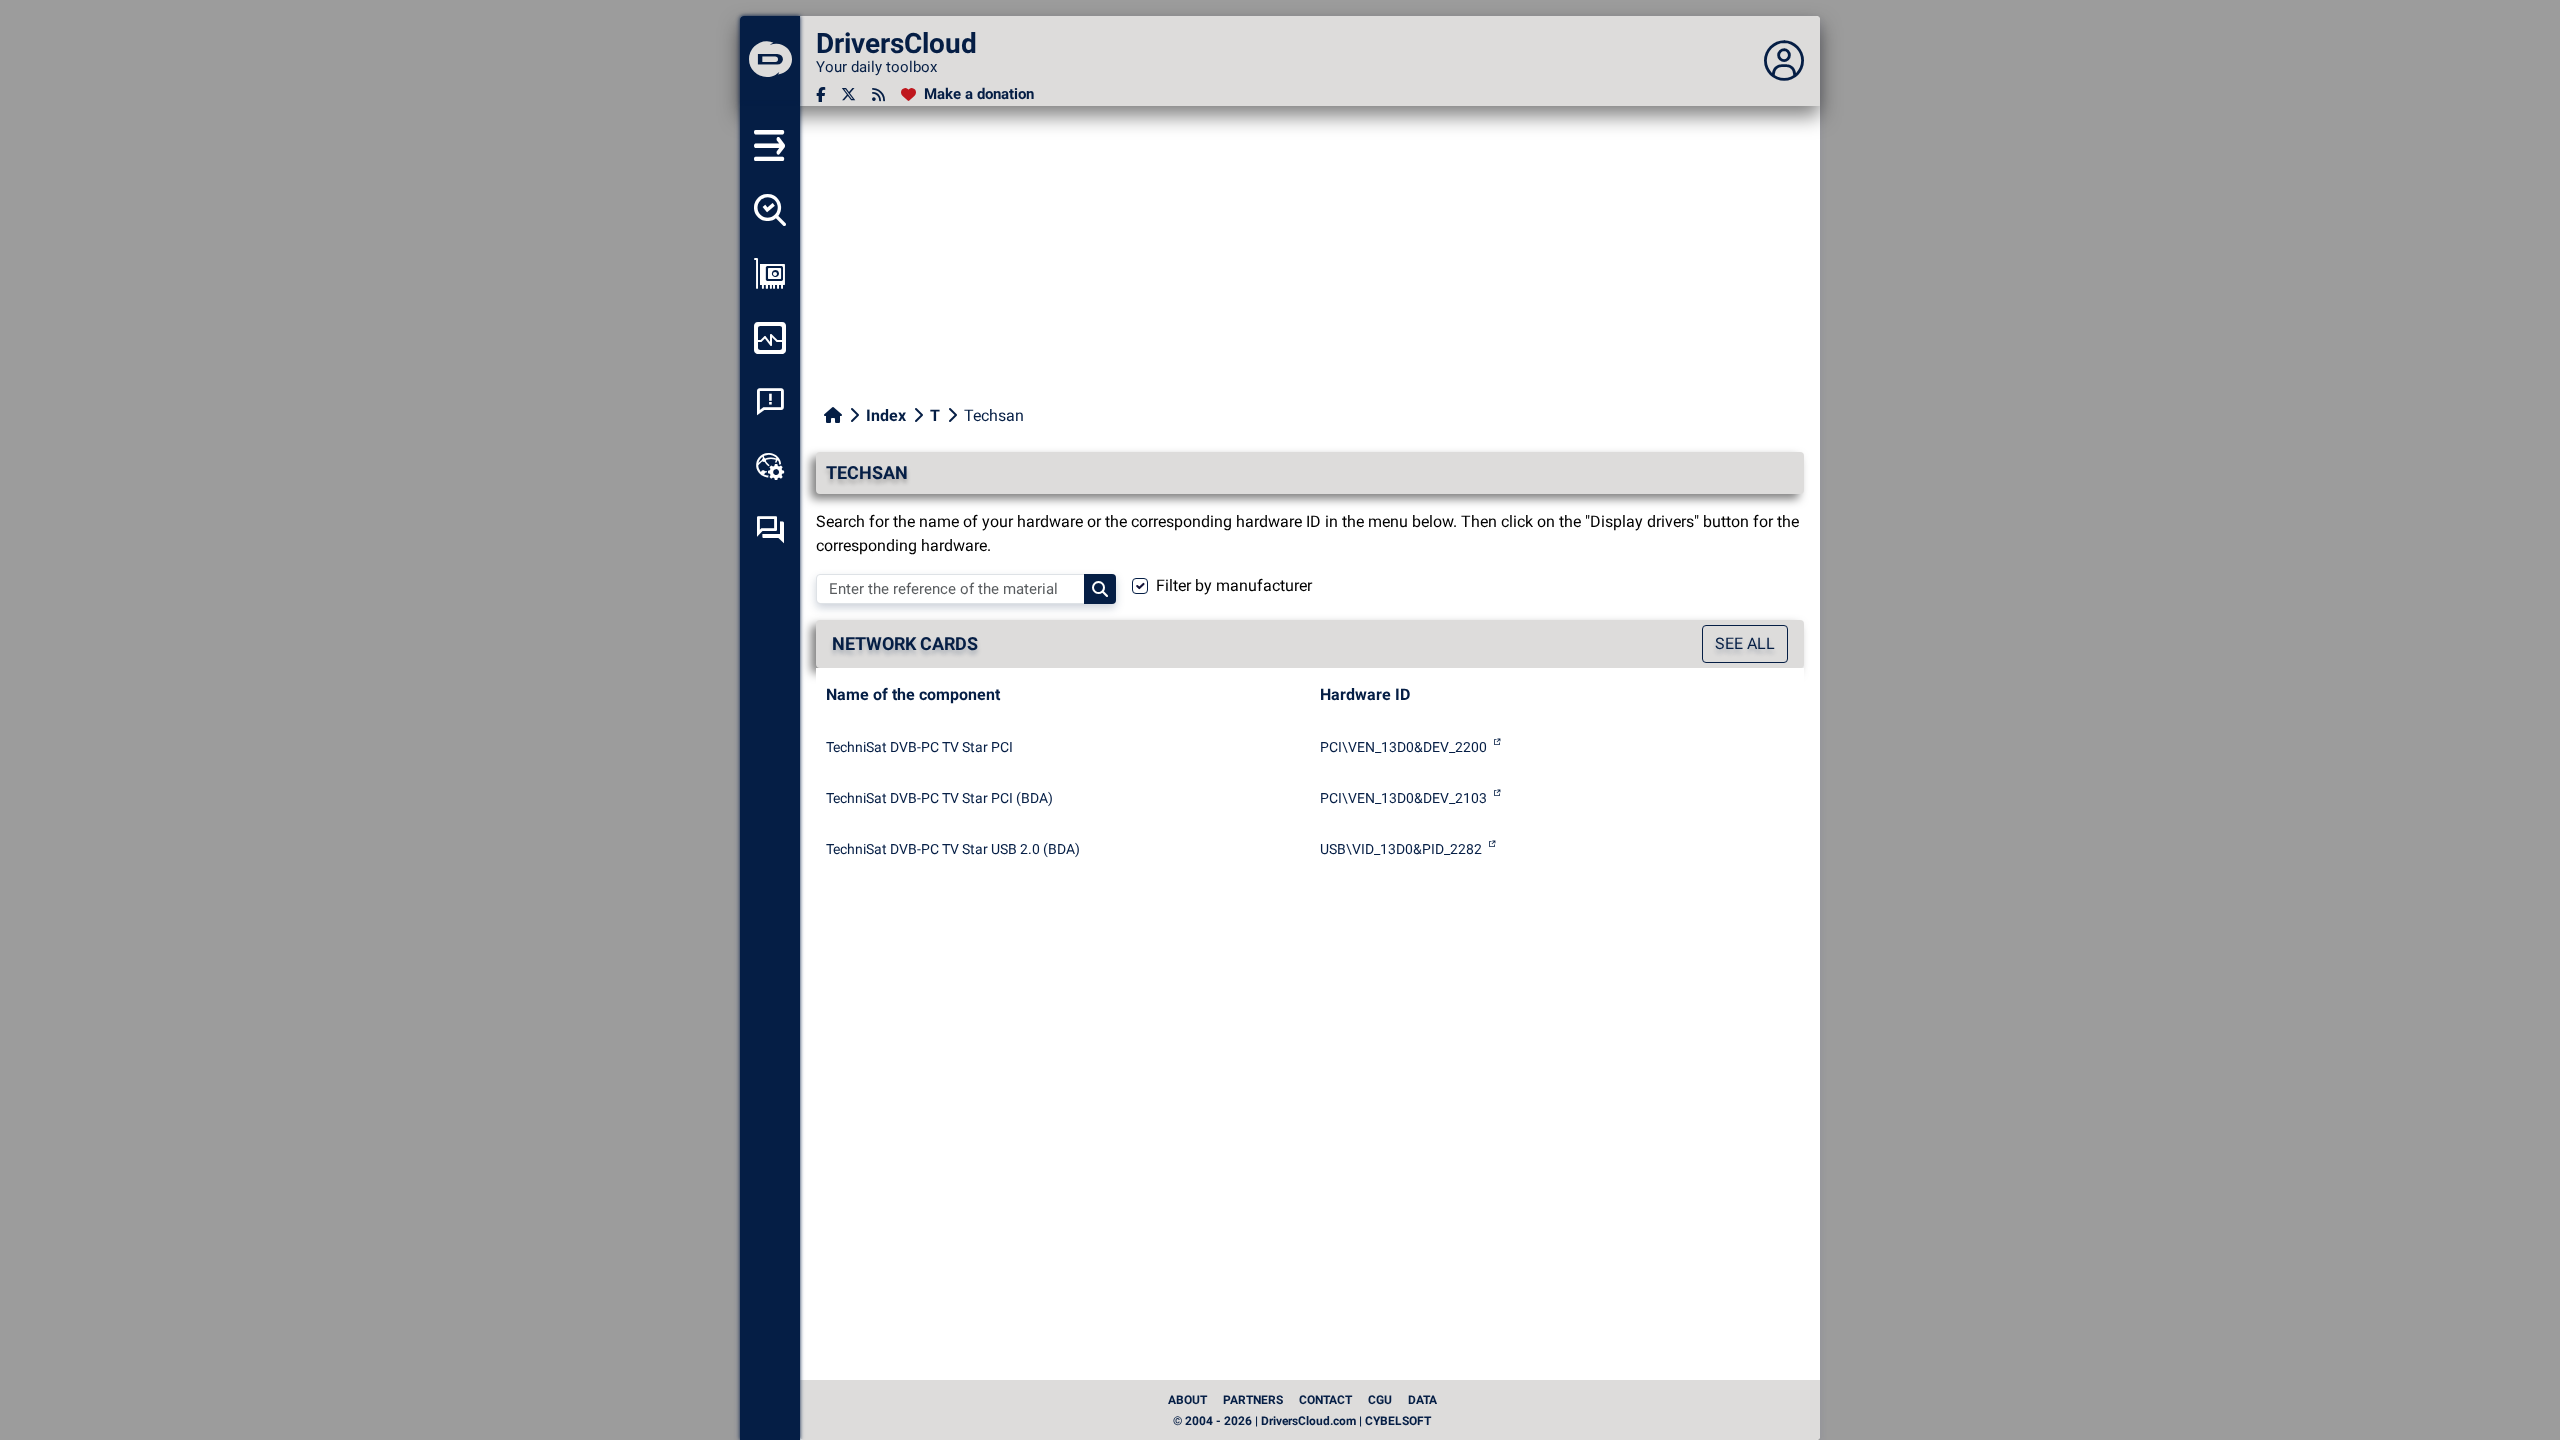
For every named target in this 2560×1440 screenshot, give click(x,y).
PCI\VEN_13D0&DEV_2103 (1403, 798)
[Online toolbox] (770, 466)
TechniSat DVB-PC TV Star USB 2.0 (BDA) (953, 849)
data (1422, 1400)
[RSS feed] (878, 94)
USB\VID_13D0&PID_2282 (1401, 849)
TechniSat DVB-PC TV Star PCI (919, 747)
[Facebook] (820, 94)
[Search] (1100, 589)
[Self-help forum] (770, 530)
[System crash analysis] (770, 402)
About (1187, 1400)
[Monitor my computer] (770, 338)
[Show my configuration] (770, 274)
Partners (1253, 1400)
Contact (1325, 1400)
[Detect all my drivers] (770, 210)
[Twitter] (848, 94)
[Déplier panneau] (1784, 61)
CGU (1380, 1400)
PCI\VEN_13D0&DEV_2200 (1403, 747)
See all (1745, 643)
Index (886, 415)
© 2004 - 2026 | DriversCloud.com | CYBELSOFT (1302, 1421)
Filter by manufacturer (1234, 585)
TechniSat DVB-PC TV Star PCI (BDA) (939, 798)
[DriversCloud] (770, 61)
